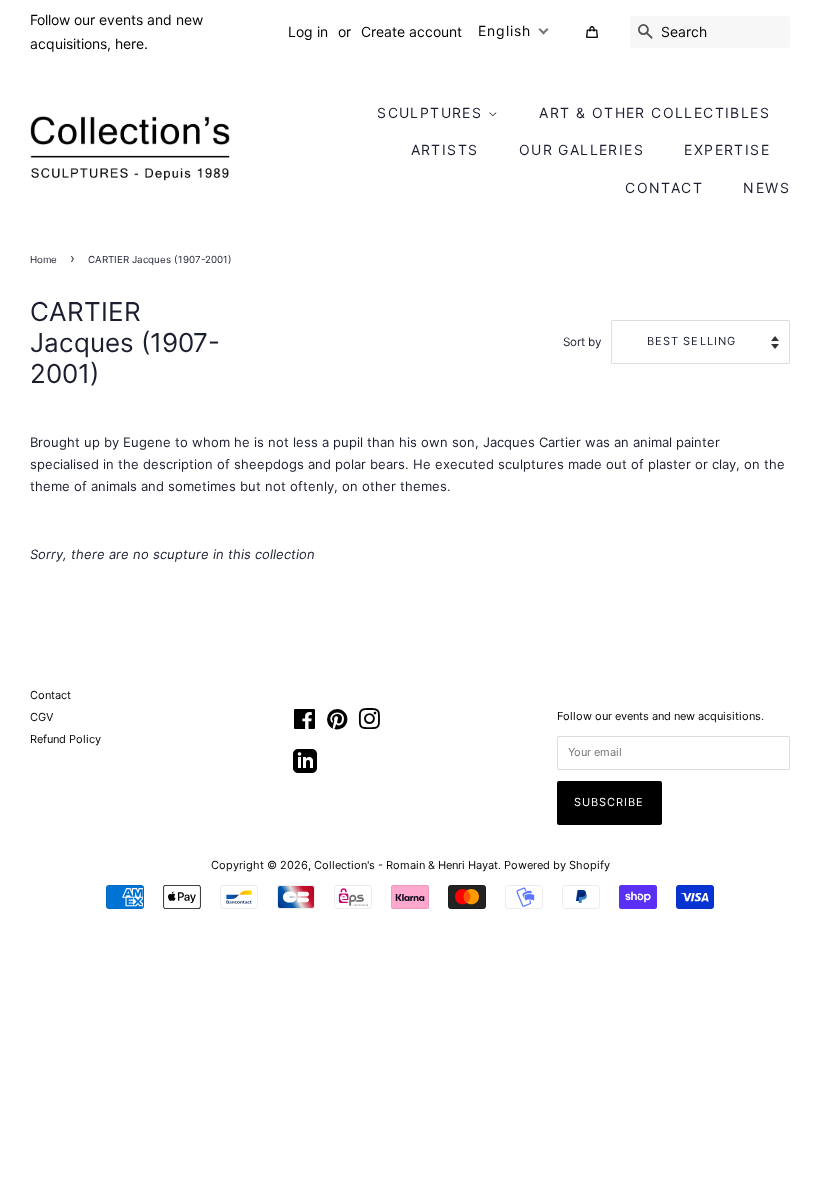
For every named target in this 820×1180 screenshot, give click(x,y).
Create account (411, 31)
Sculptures (432, 112)
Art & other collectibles (654, 112)
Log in (308, 31)
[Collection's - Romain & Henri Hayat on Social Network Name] (305, 768)
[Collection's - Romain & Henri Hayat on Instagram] (369, 724)
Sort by (582, 342)
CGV (41, 717)
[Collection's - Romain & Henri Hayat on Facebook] (304, 724)
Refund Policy (65, 739)
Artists (445, 149)
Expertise (727, 149)
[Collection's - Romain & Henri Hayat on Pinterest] (337, 724)
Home (43, 259)
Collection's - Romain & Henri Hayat (406, 865)
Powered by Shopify (557, 865)
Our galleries (581, 149)
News (766, 187)
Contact (664, 187)
